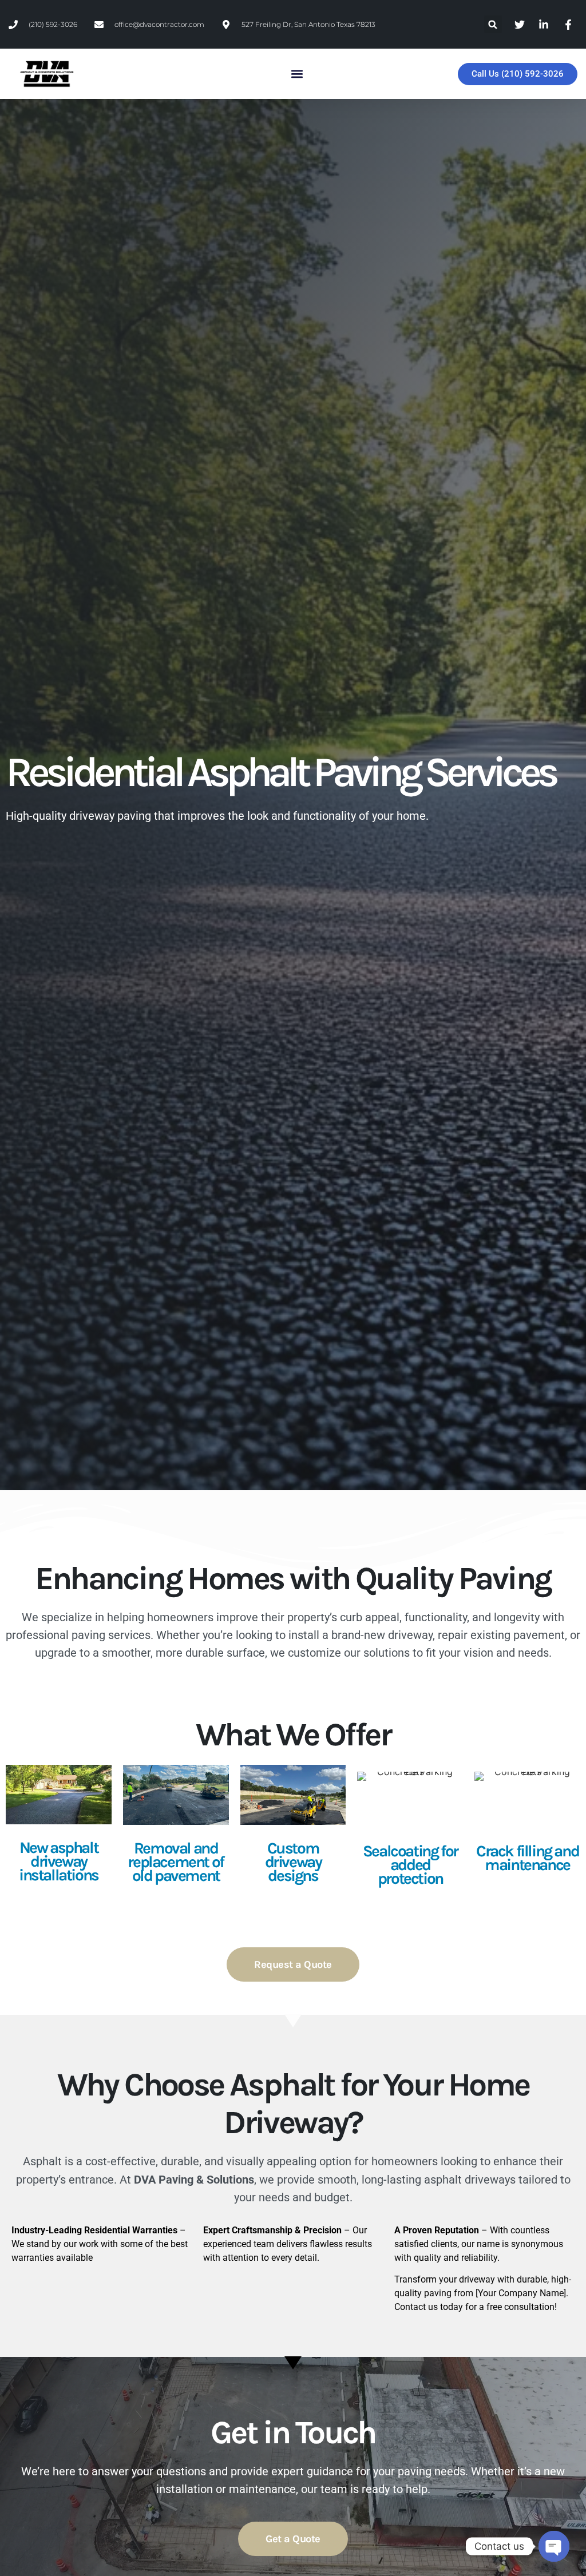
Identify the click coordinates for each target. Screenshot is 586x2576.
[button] (493, 24)
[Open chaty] (554, 2546)
